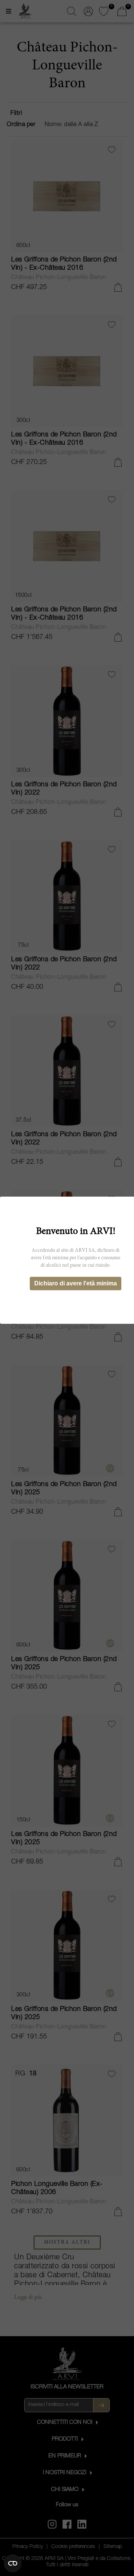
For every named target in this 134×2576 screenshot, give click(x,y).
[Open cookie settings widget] (13, 2563)
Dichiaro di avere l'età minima (76, 1283)
